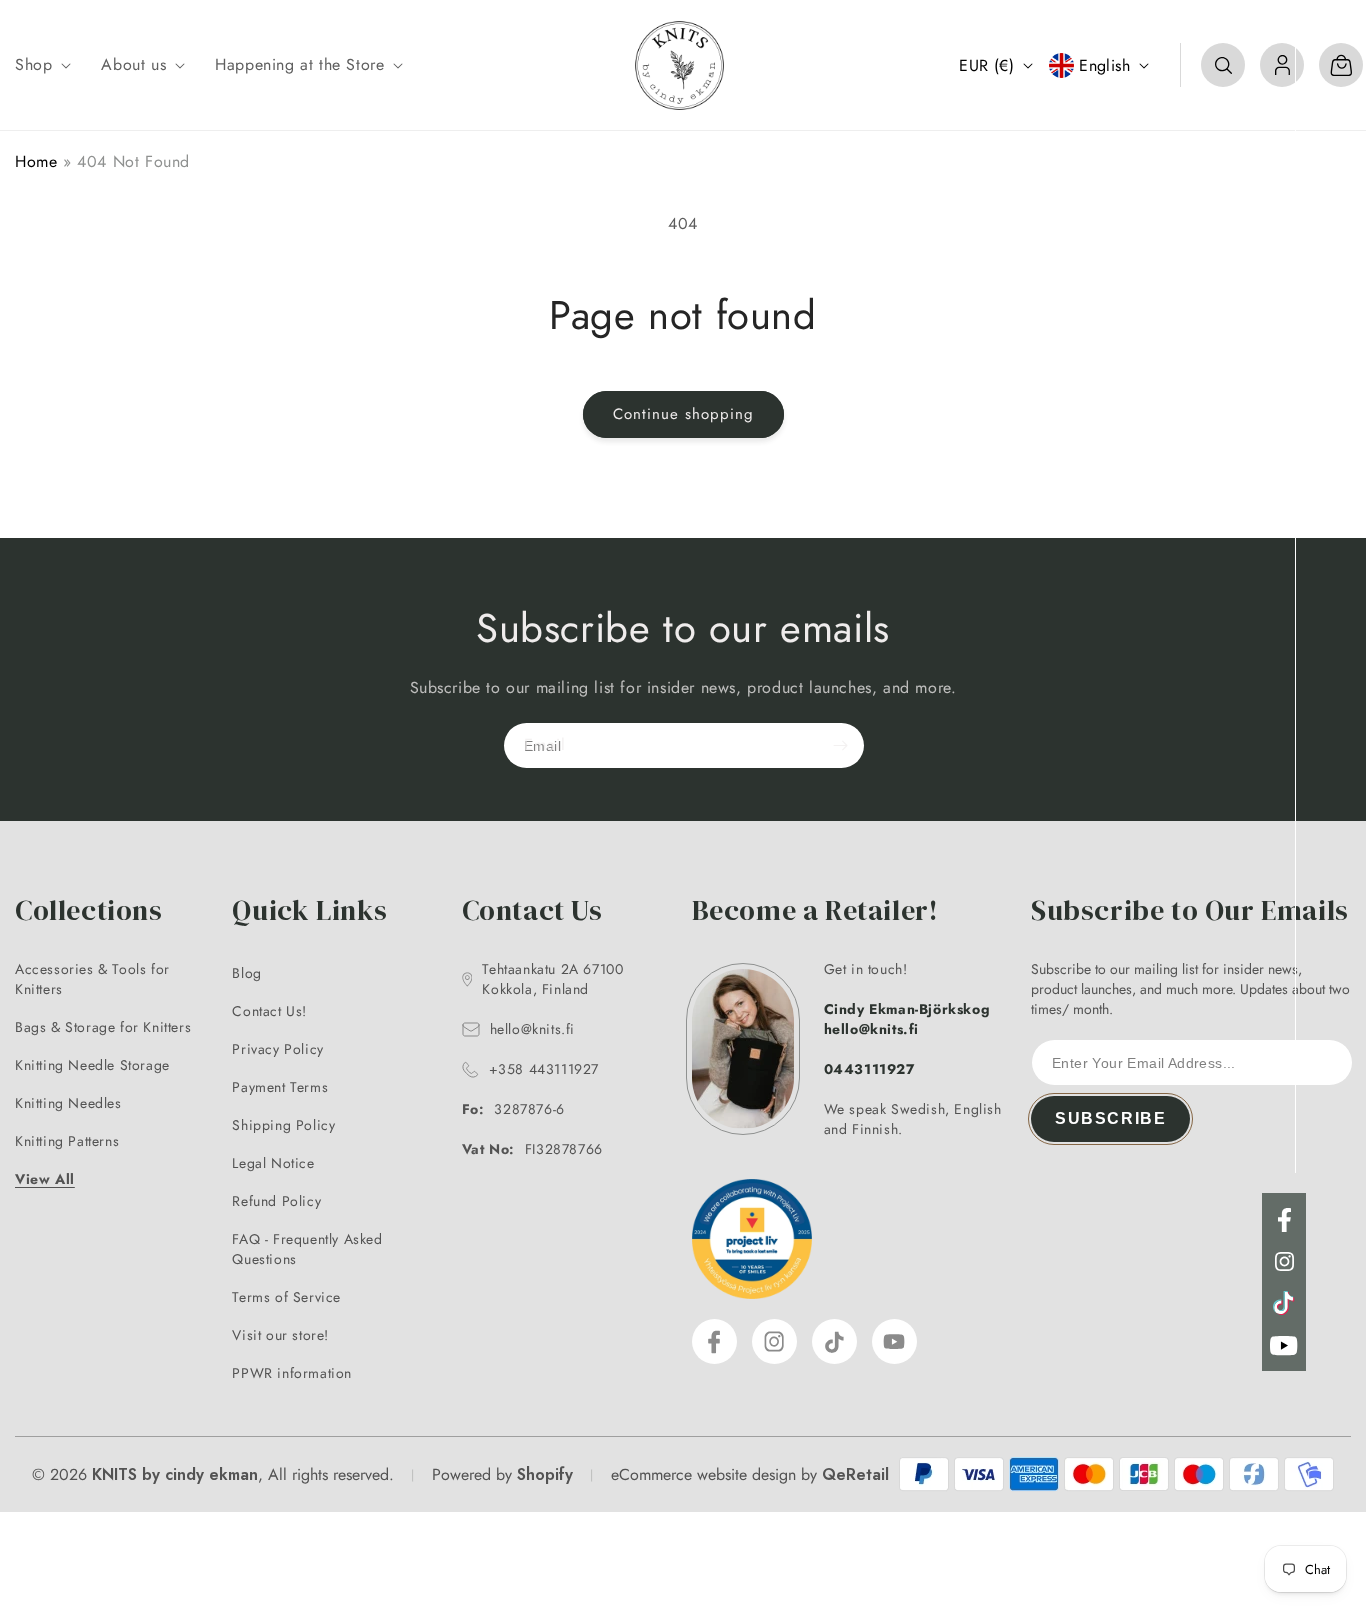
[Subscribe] (840, 745)
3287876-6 (513, 1109)
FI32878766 (532, 1149)
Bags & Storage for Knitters (103, 1027)
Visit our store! (280, 1335)
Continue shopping (683, 414)
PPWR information (292, 1373)
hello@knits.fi (532, 1029)
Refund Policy (276, 1201)
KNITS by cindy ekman (175, 1474)
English (1104, 65)
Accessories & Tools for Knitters (92, 979)
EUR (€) (986, 65)
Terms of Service (286, 1297)
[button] (41, 65)
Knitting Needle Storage (92, 1065)
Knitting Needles (68, 1103)
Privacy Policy (277, 1049)
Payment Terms (280, 1087)
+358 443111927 (544, 1069)
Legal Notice (273, 1163)
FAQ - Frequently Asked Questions (307, 1249)
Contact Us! (269, 1011)
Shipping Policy (283, 1125)
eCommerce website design (703, 1474)
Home (36, 161)
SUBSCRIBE (1110, 1118)
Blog (246, 973)
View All (45, 1179)
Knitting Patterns (67, 1141)
